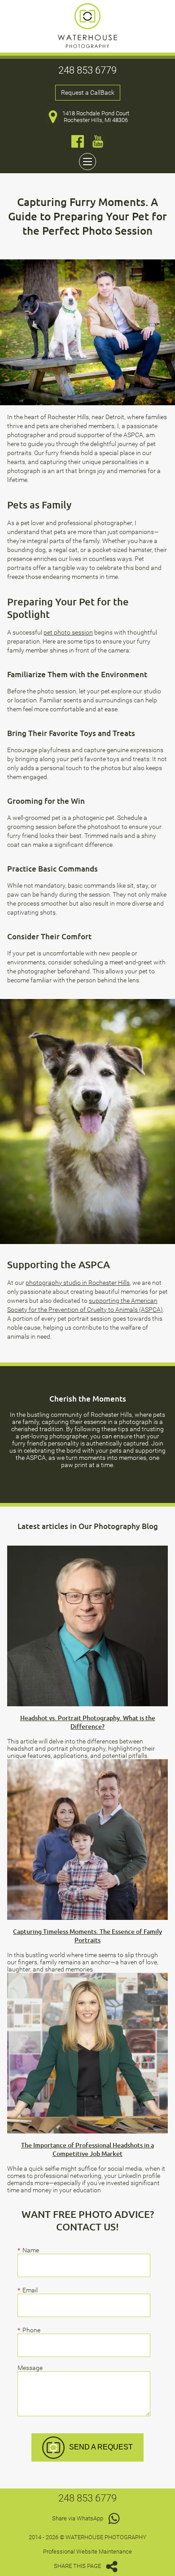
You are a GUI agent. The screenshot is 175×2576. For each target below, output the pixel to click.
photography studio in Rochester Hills (78, 1283)
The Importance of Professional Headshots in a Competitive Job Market (87, 2149)
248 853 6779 (87, 70)
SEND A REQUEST (101, 2447)
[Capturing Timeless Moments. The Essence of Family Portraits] (87, 1763)
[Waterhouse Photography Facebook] (78, 141)
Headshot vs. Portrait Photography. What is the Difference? (88, 1722)
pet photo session (68, 632)
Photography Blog (126, 1526)
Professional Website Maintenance (87, 2552)
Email (31, 2290)
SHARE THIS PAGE (78, 2566)
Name (31, 2250)
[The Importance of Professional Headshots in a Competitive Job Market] (87, 1976)
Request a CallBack (88, 93)
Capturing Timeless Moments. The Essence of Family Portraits (87, 1936)
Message (30, 2368)
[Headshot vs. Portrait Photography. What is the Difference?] (87, 1549)
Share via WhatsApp (78, 2518)
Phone (31, 2330)
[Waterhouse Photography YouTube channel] (98, 141)
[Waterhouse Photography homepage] (87, 46)
